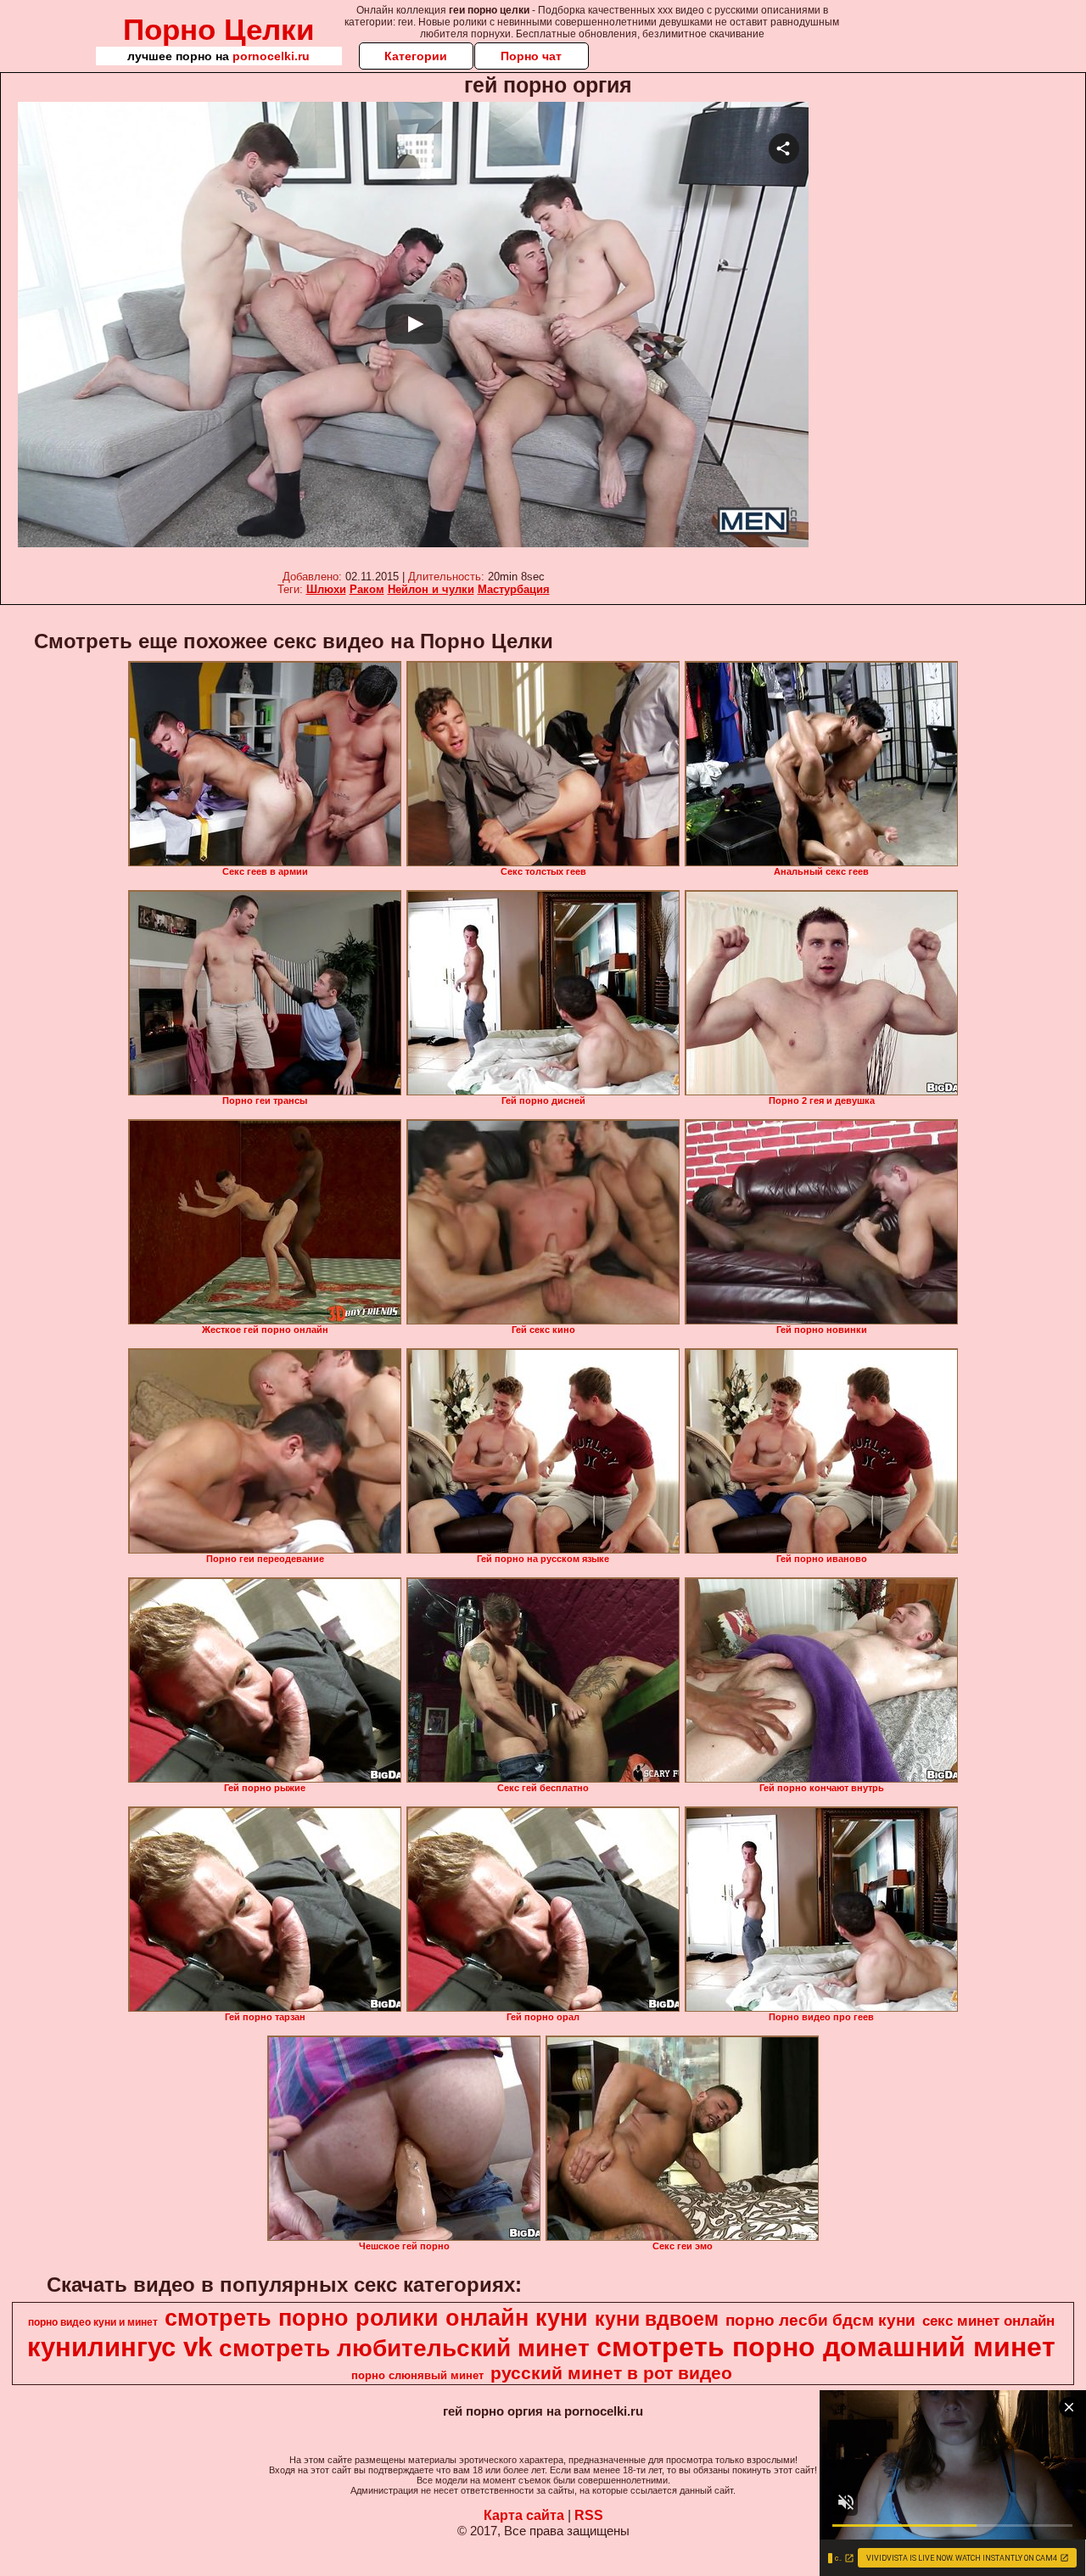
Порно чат (531, 56)
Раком (367, 589)
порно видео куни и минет (93, 2322)
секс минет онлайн (988, 2321)
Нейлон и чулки (431, 589)
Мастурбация (514, 589)
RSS (589, 2515)
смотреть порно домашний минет (826, 2347)
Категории (416, 56)
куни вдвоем (657, 2319)
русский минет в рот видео (611, 2373)
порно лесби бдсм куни (820, 2320)
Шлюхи (326, 589)
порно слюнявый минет (417, 2375)
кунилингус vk (120, 2347)
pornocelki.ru (271, 56)
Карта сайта (524, 2515)
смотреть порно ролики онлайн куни (376, 2318)
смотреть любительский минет (404, 2348)
